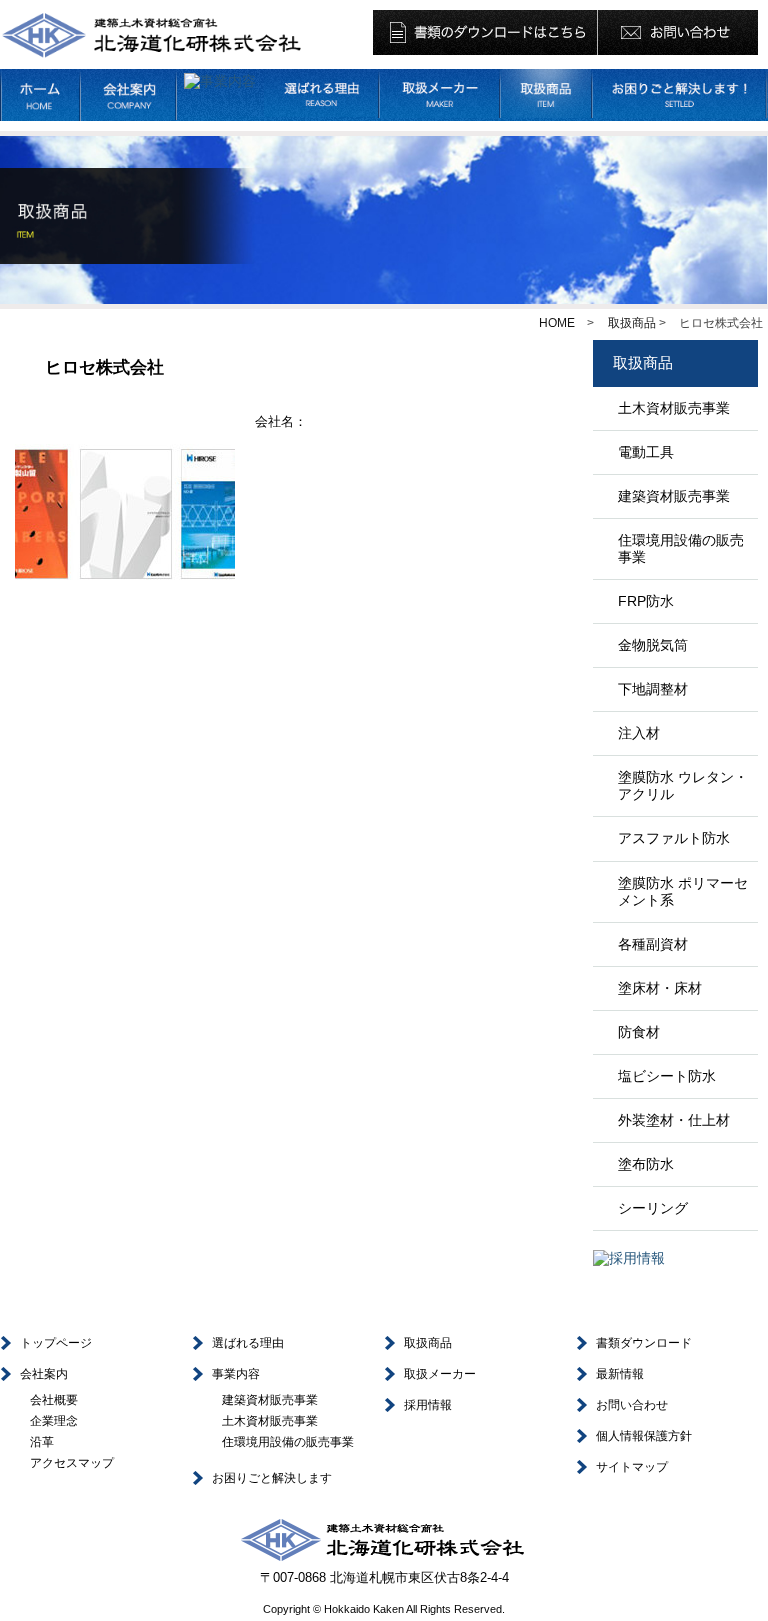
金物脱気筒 (653, 645)
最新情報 (620, 1374)
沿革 (42, 1442)
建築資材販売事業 (674, 496)
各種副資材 (653, 944)
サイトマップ (632, 1467)
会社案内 (44, 1374)
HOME (557, 323)
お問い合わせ (632, 1405)
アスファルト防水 (674, 838)
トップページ (56, 1343)
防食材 (639, 1032)
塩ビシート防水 (667, 1076)
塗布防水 (646, 1164)
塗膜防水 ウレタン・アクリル (683, 785)
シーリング (653, 1208)
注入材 (639, 733)
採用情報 (428, 1405)
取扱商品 (632, 323)
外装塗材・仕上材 (674, 1120)
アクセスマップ (72, 1463)
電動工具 (646, 452)
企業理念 (54, 1421)
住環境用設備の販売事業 (681, 548)
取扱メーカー (440, 1374)
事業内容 (236, 1374)
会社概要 (54, 1400)
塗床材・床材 (660, 988)
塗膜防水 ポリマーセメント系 (683, 891)
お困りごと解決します (272, 1478)
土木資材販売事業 (674, 408)
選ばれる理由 (248, 1343)
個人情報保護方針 (644, 1436)
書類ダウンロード (644, 1343)
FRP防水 (646, 601)
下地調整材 (653, 689)
